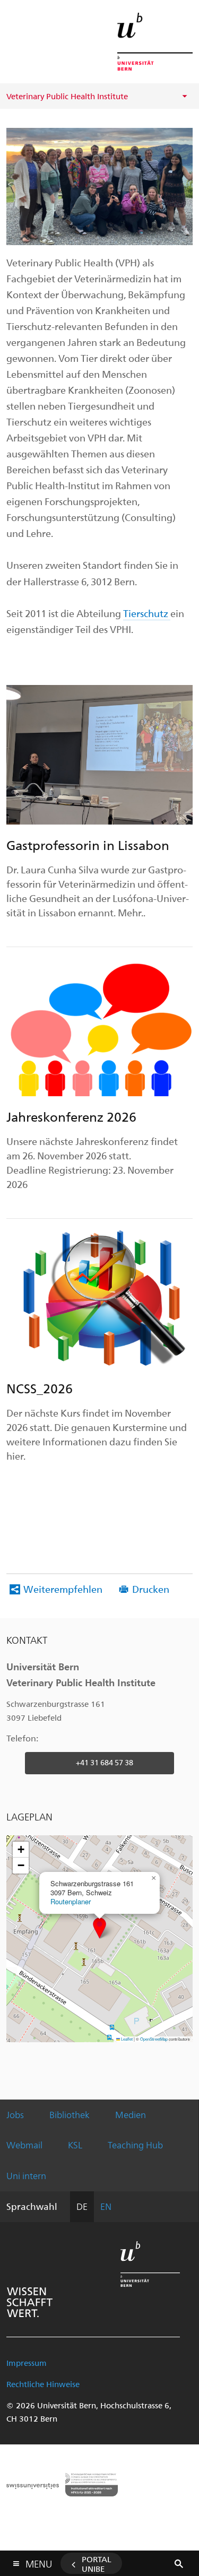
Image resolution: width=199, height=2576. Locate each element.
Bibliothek (70, 2114)
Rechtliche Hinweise (43, 2384)
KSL (75, 2145)
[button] (99, 1928)
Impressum (27, 2363)
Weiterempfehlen (63, 1589)
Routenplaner (71, 1901)
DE (82, 2206)
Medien (131, 2114)
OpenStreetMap (154, 2039)
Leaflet (126, 2039)
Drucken (151, 1589)
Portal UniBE (97, 2564)
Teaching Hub (135, 2145)
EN (106, 2206)
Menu (39, 2562)
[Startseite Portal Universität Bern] (155, 42)
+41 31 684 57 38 (105, 1762)
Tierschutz (147, 613)
